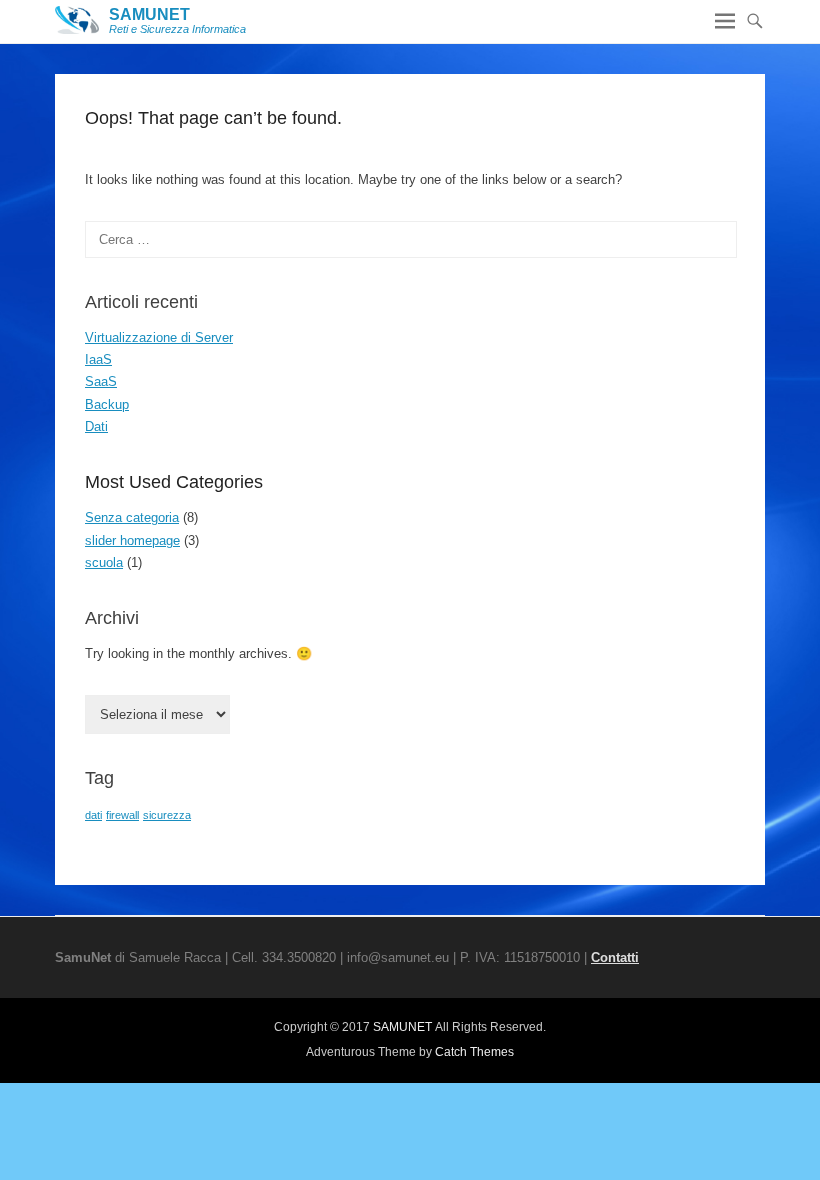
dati (93, 815)
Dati (96, 426)
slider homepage (132, 540)
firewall (122, 815)
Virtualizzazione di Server (159, 337)
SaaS (101, 381)
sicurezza (167, 815)
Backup (107, 404)
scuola (104, 562)
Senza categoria (132, 517)
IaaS (98, 359)
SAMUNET (149, 14)
